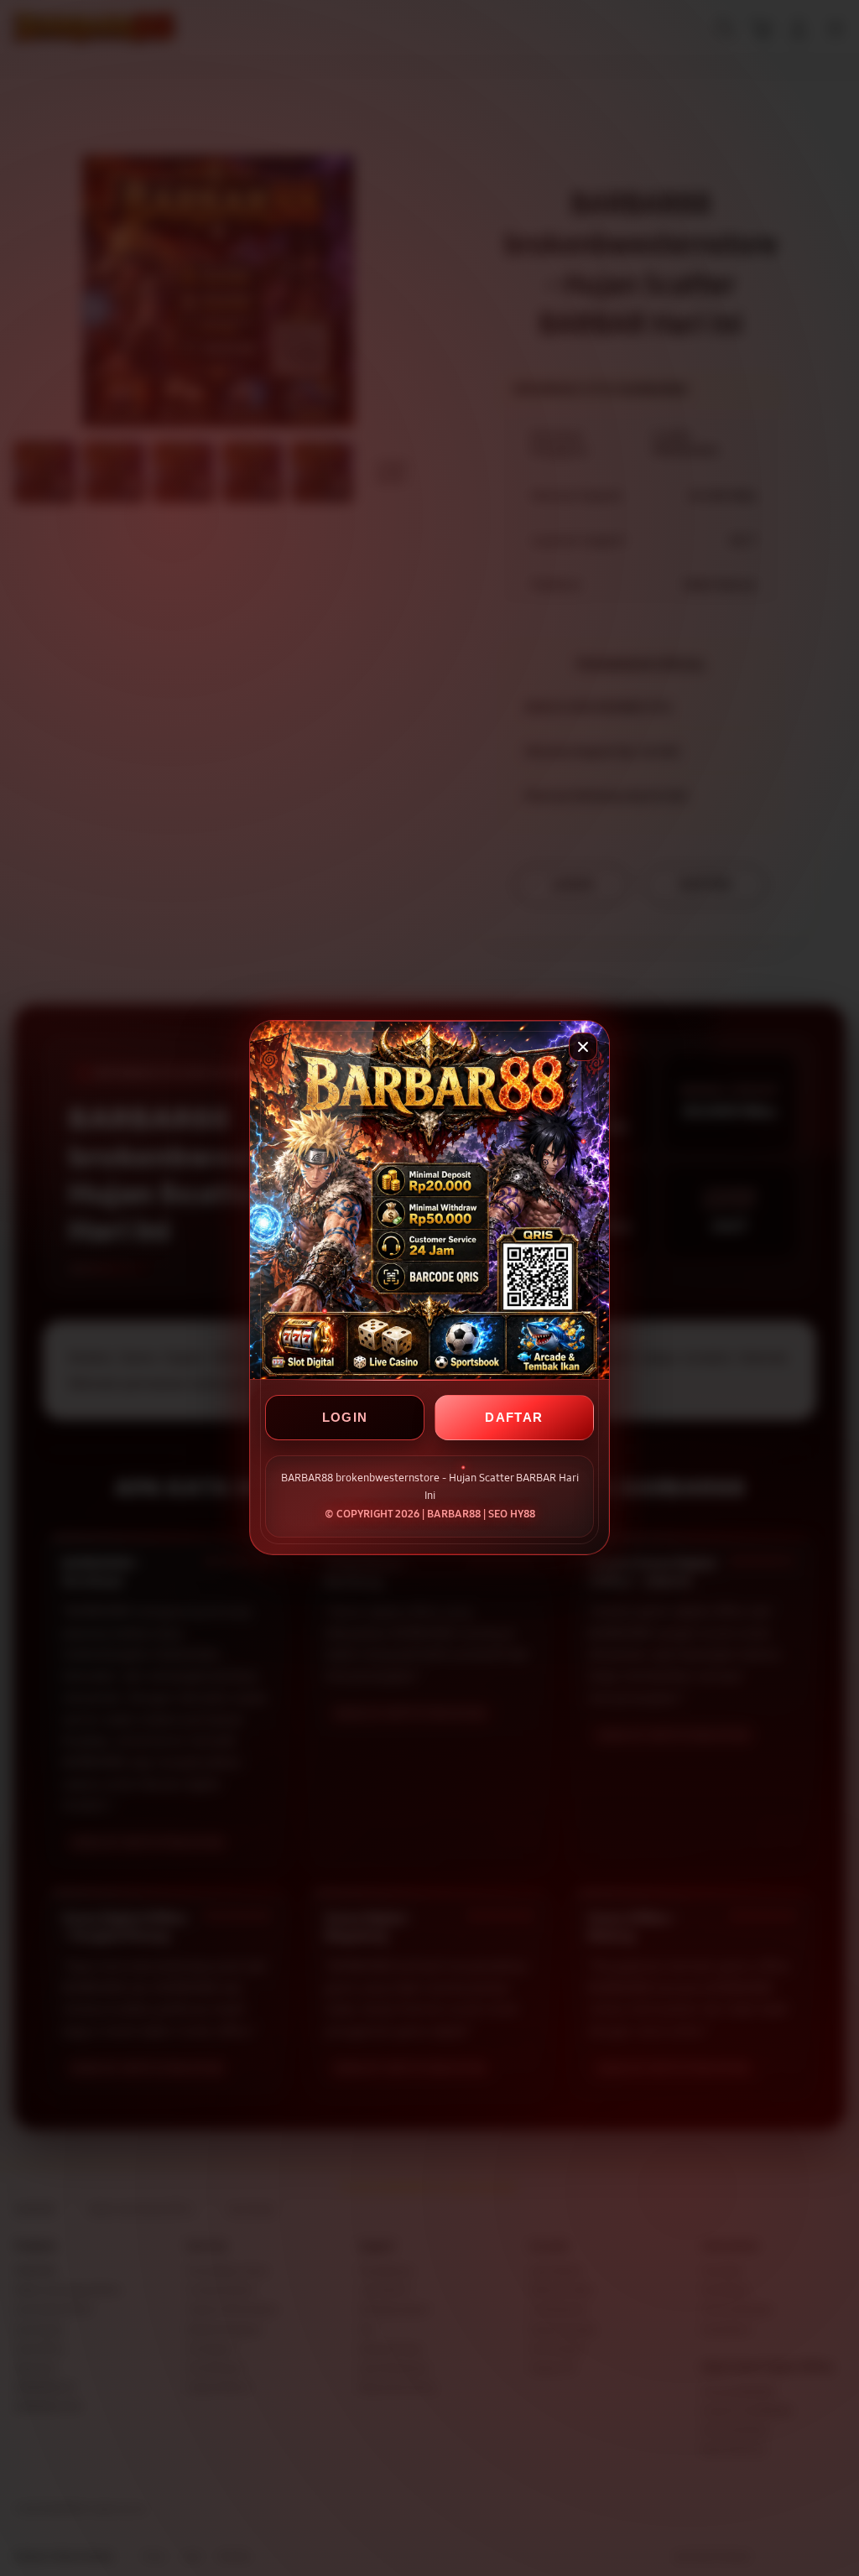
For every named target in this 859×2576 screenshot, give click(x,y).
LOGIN (345, 1418)
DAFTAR (514, 1418)
